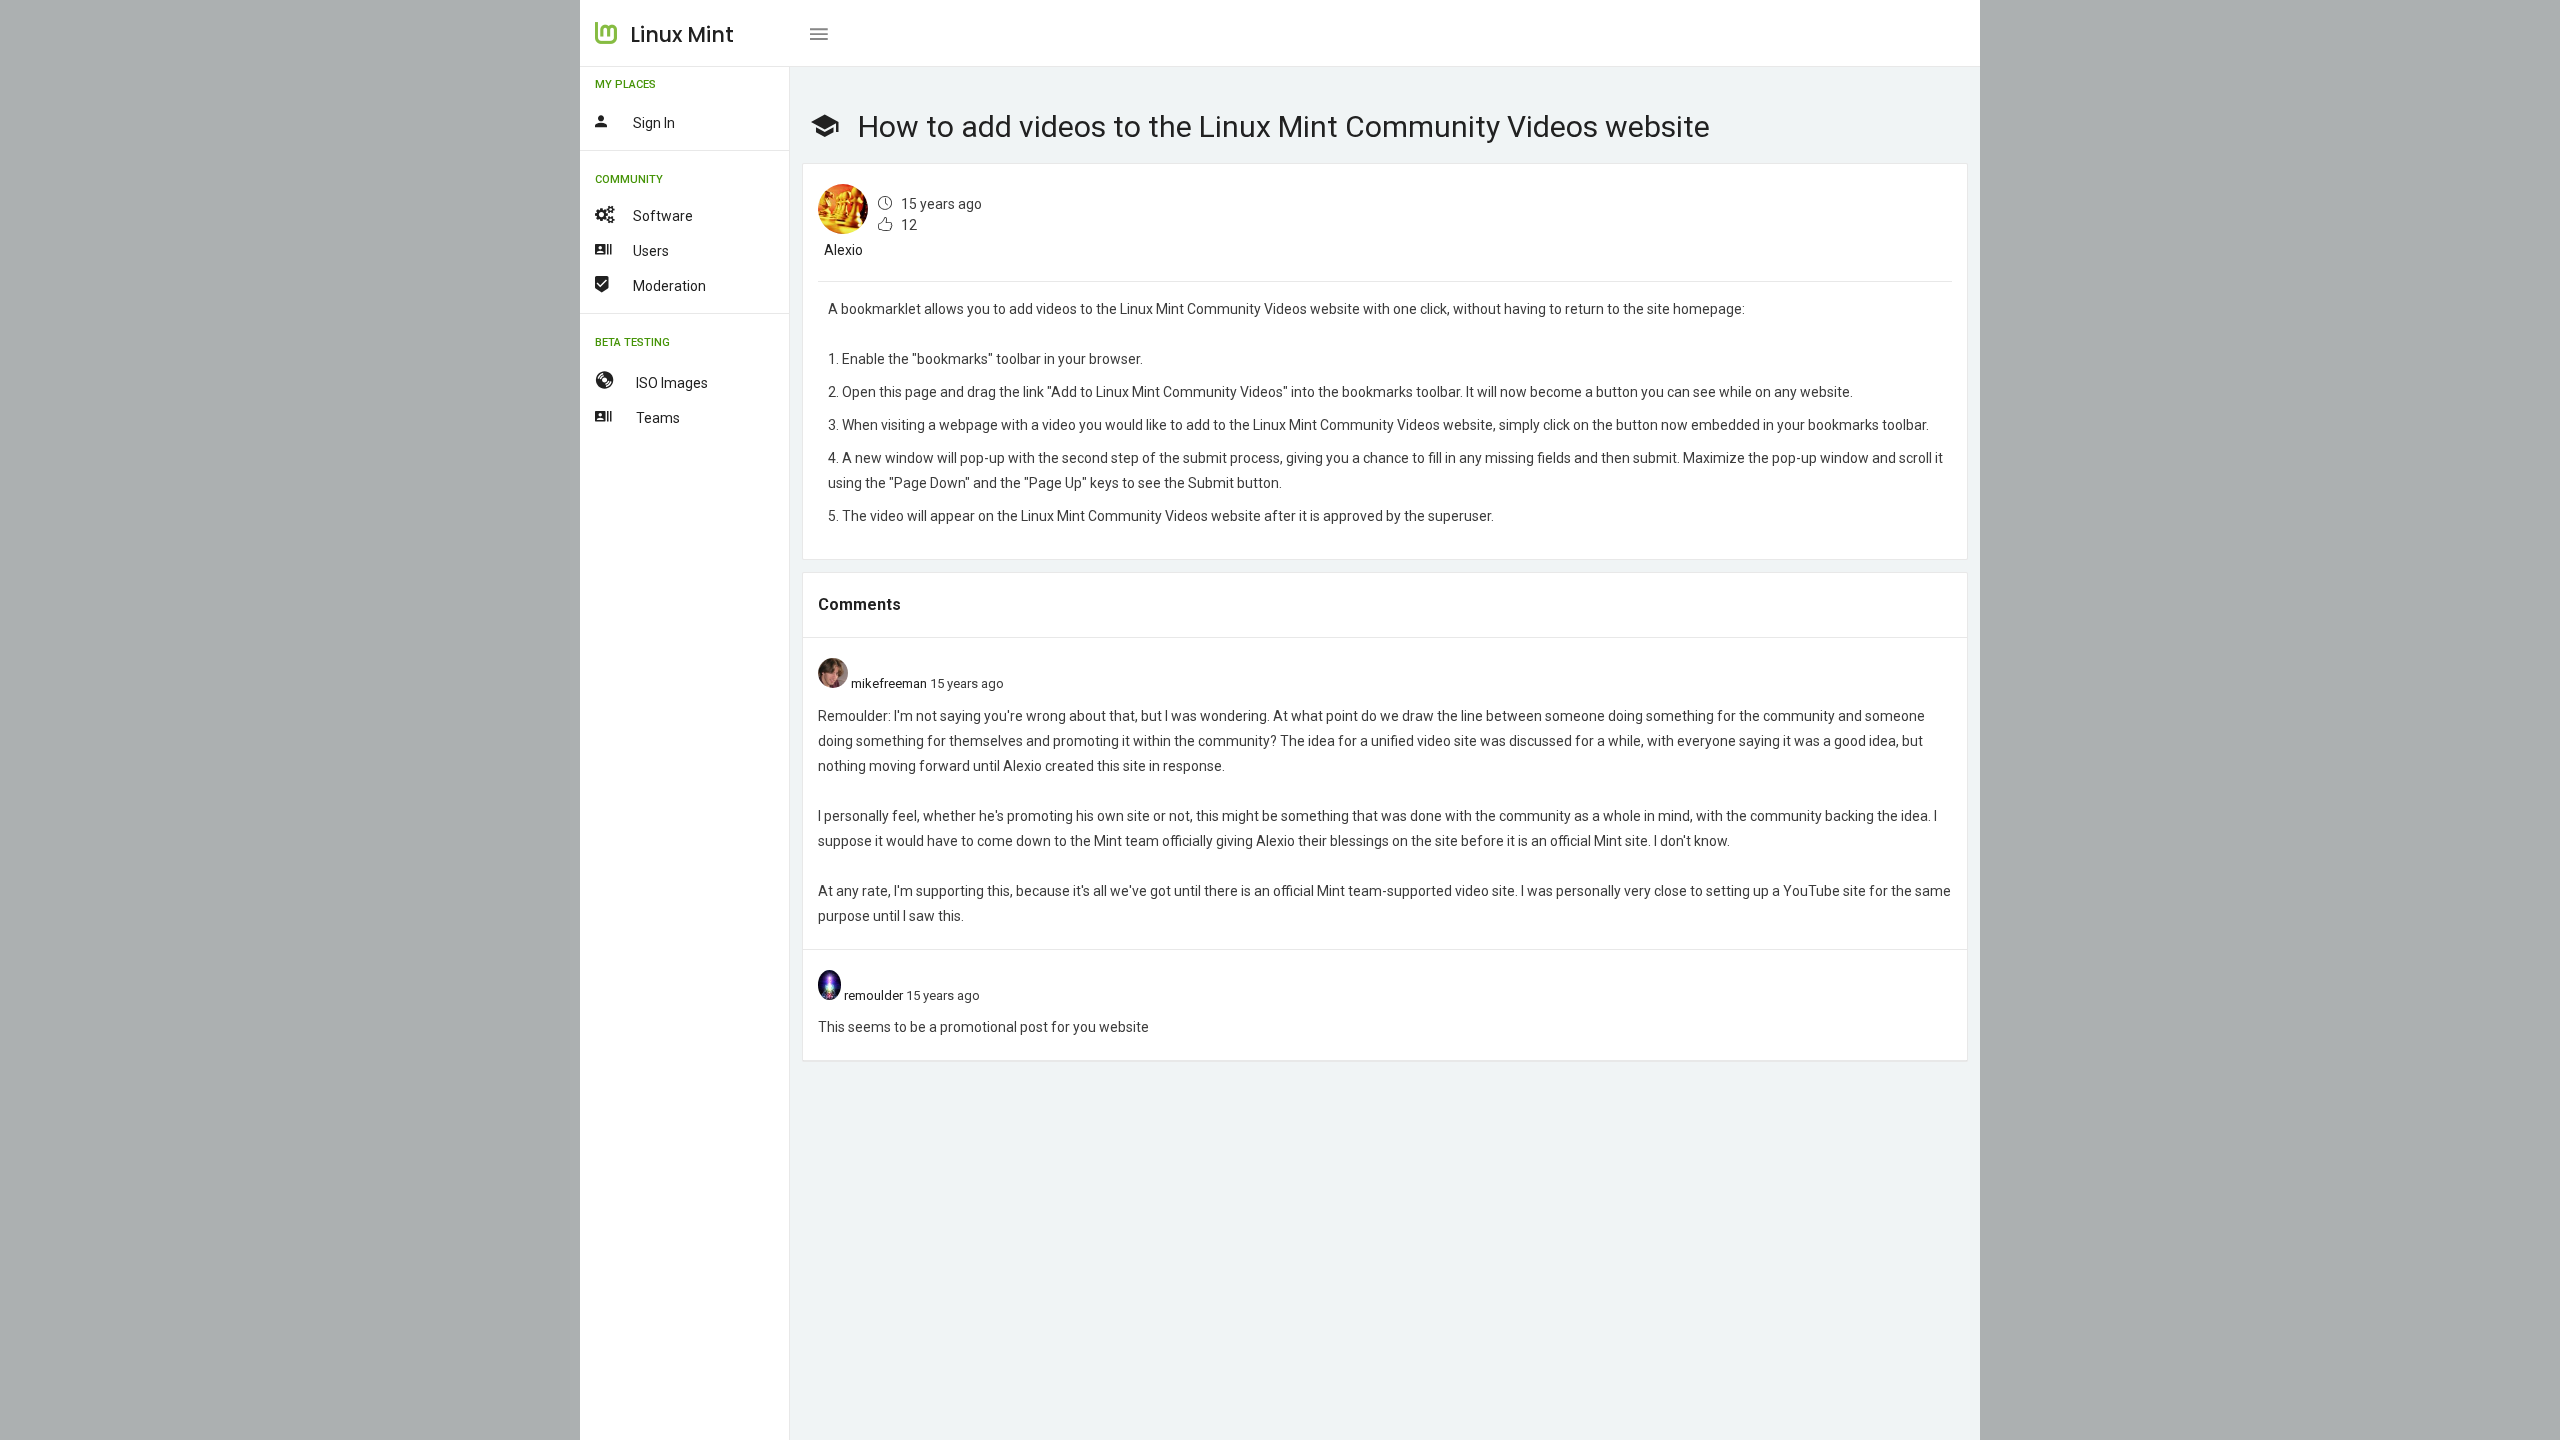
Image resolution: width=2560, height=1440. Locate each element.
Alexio (843, 250)
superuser (1459, 516)
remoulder (873, 995)
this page (908, 392)
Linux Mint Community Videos (1114, 516)
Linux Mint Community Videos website (1240, 309)
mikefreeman (889, 683)
